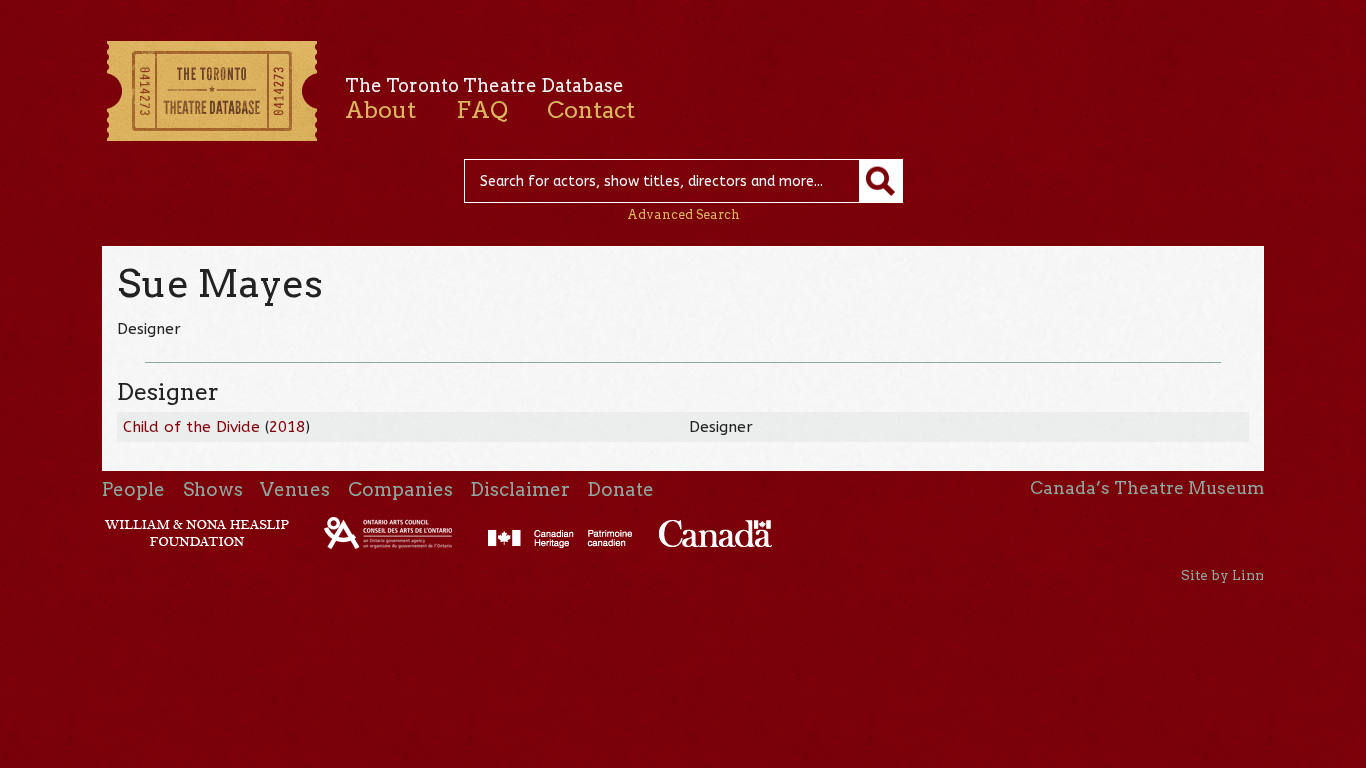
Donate (620, 489)
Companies (400, 489)
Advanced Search (683, 214)
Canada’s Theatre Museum (1147, 488)
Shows (213, 489)
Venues (295, 489)
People (133, 489)
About (380, 110)
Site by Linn (1222, 575)
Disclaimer (520, 489)
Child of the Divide (191, 427)
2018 (287, 427)
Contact (591, 110)
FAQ (482, 110)
